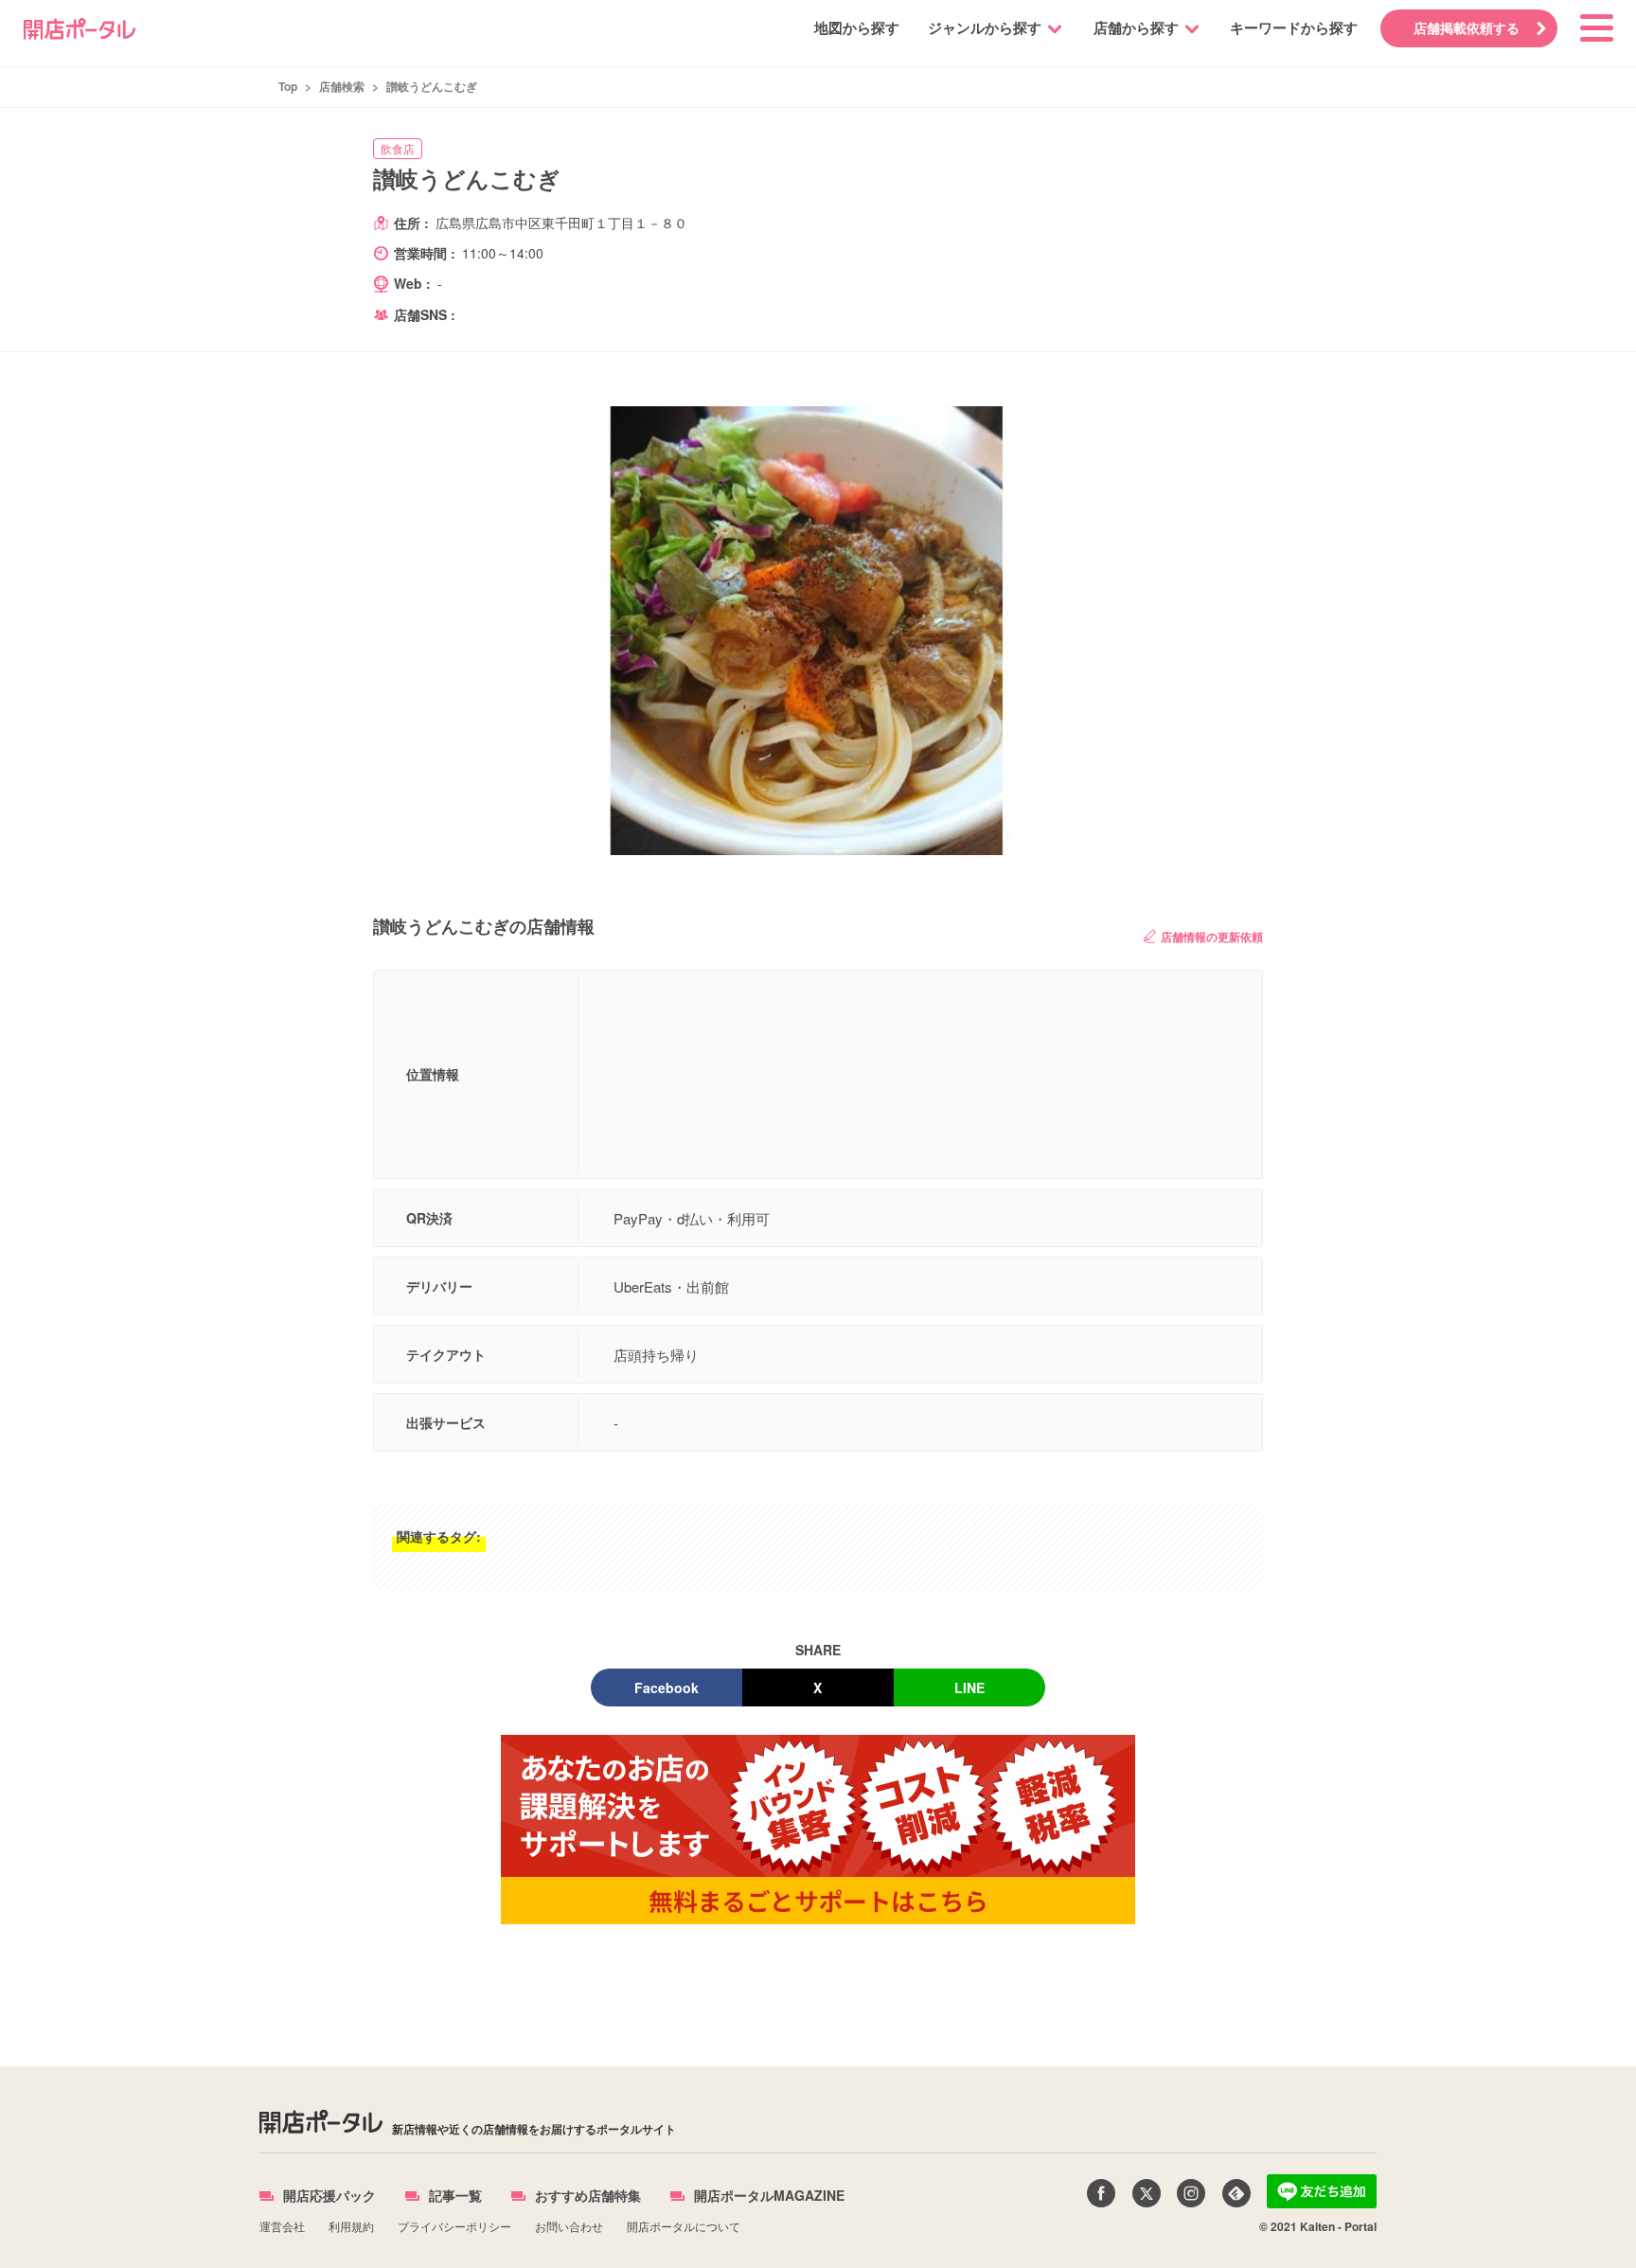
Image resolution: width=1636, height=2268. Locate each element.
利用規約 (351, 2226)
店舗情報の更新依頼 (1212, 937)
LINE (969, 1688)
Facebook (667, 1688)
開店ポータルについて (684, 2226)
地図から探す (857, 27)
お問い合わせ (569, 2226)
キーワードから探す (1294, 27)
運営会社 (282, 2226)
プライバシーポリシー (454, 2226)
